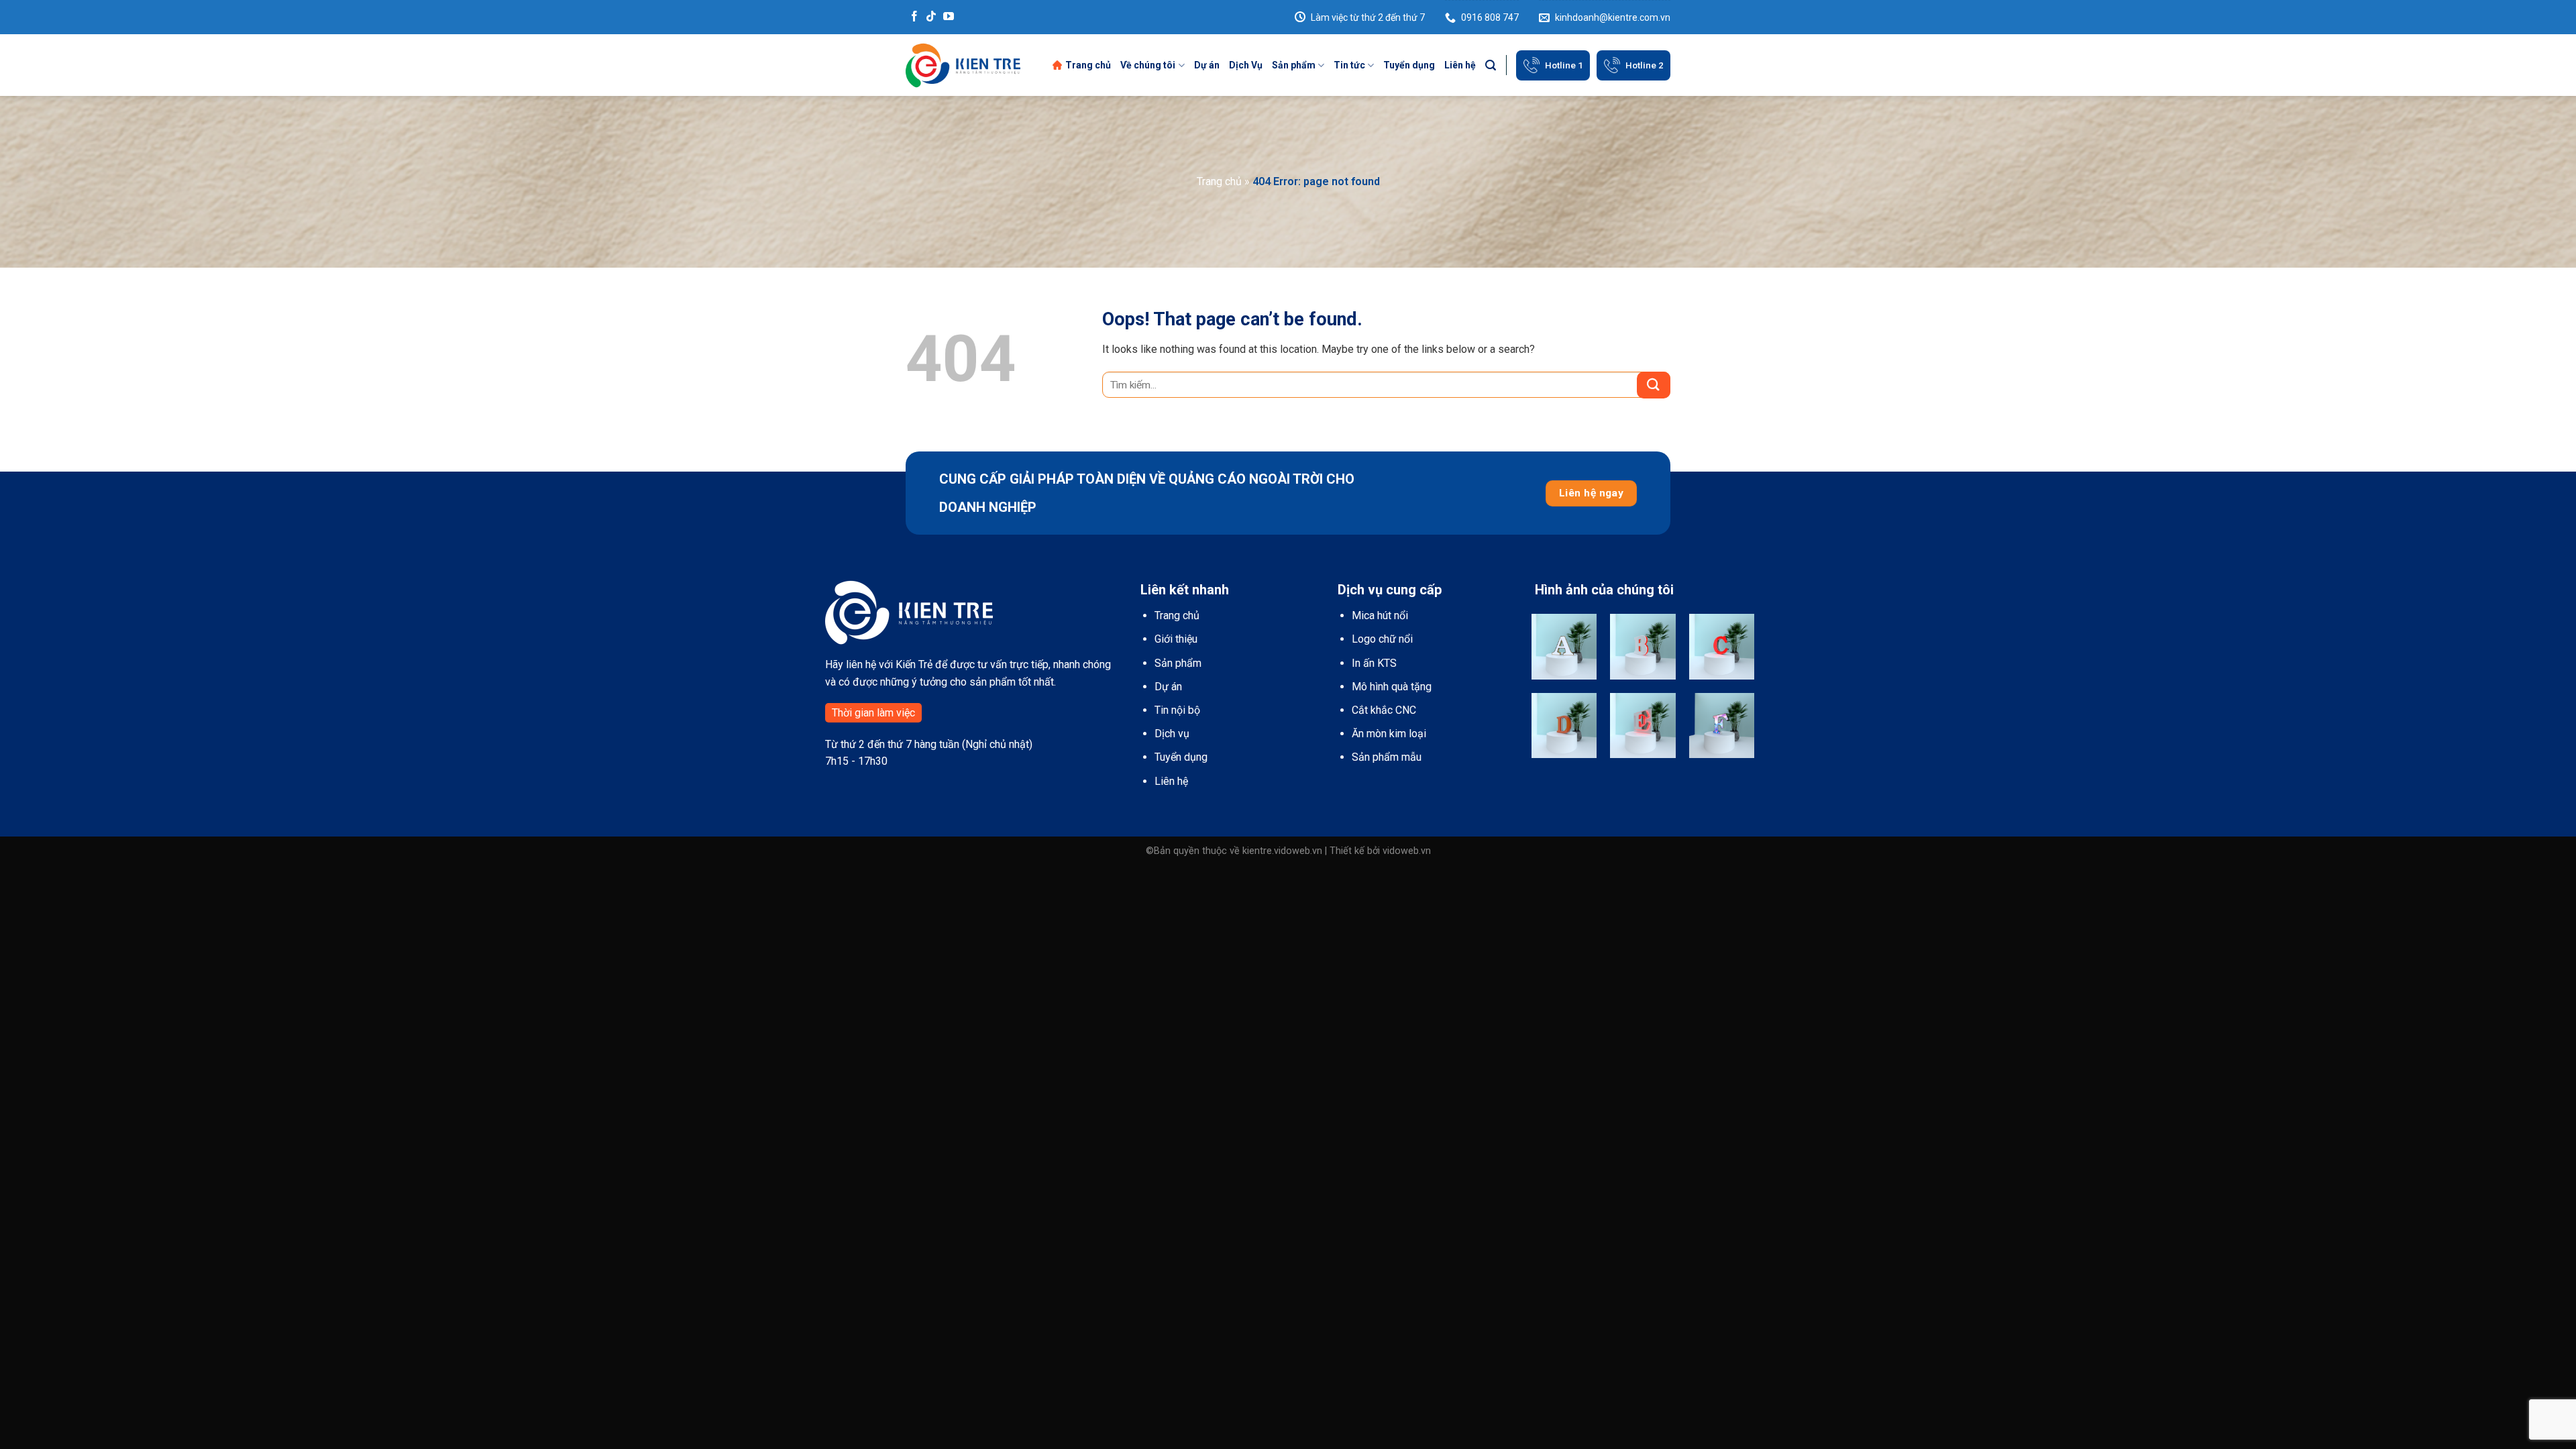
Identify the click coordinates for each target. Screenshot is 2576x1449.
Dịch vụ (1172, 734)
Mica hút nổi (1380, 615)
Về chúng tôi (1148, 65)
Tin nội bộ (1177, 710)
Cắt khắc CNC (1384, 710)
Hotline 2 (1645, 65)
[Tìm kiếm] (1491, 65)
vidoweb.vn (1407, 851)
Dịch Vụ (1246, 65)
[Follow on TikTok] (931, 17)
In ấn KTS (1374, 663)
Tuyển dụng (1409, 65)
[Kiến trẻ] (963, 65)
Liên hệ (1460, 65)
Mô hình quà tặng (1392, 687)
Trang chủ (1088, 65)
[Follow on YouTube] (949, 17)
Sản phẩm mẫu (1387, 757)
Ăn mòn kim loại (1389, 734)
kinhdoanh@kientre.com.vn (1613, 17)
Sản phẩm (1294, 65)
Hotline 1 (1564, 65)
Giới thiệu (1176, 639)
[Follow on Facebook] (914, 17)
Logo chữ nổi (1382, 639)
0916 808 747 (1490, 17)
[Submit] (1654, 385)
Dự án (1207, 65)
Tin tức (1349, 65)
